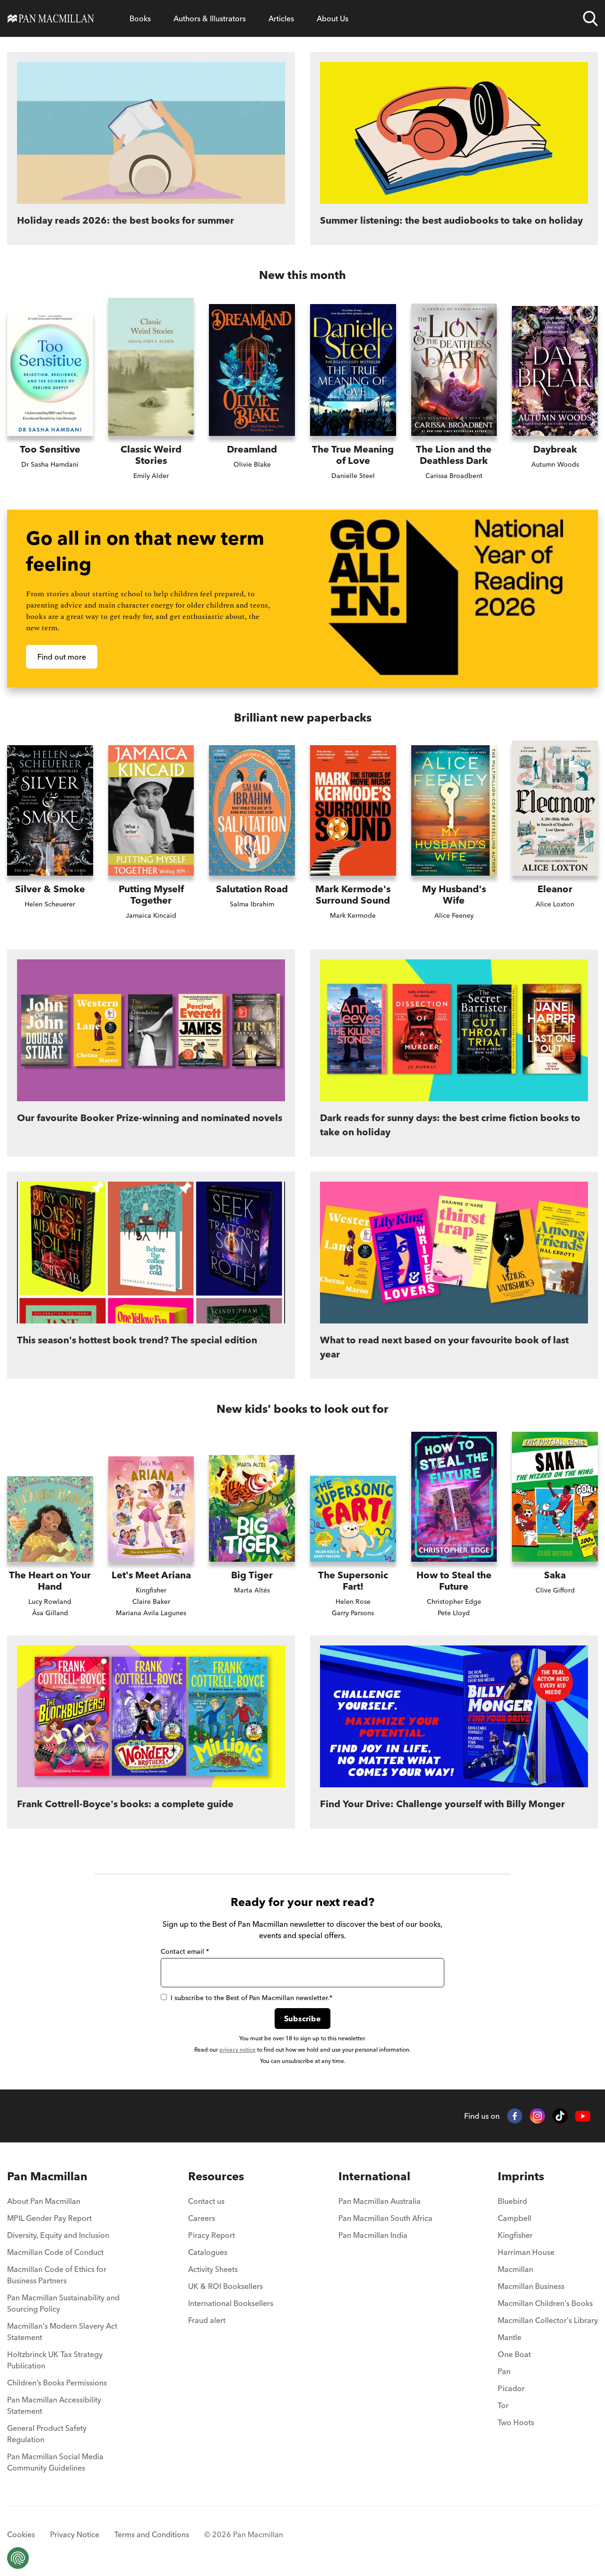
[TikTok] (560, 2116)
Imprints (521, 2176)
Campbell (514, 2218)
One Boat (514, 2354)
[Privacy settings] (18, 2558)
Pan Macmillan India (373, 2235)
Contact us (206, 2201)
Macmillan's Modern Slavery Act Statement (62, 2332)
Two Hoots (516, 2422)
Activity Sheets (213, 2269)
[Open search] (590, 18)
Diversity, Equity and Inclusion (58, 2235)
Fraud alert (207, 2320)
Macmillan (515, 2269)
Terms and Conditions (152, 2534)
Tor (503, 2405)
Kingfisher (515, 2235)
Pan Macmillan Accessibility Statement (54, 2405)
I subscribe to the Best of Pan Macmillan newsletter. (251, 1998)
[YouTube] (583, 2116)
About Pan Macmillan (44, 2201)
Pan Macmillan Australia (380, 2201)
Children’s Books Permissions (57, 2383)
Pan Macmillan (47, 2176)
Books (140, 18)
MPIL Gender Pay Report (49, 2218)
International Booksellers (231, 2303)
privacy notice (238, 2049)
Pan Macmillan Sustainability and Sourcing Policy (63, 2303)
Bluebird (512, 2201)
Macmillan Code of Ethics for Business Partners (57, 2275)
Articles (281, 18)
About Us (333, 18)
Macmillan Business (531, 2286)
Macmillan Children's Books (545, 2303)
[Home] (51, 18)
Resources (216, 2176)
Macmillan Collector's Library (548, 2320)
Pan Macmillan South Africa (385, 2218)
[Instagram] (537, 2116)
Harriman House (526, 2252)
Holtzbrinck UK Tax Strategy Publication (55, 2360)
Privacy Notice (75, 2534)
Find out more (62, 657)
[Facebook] (515, 2116)
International (374, 2176)
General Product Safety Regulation (47, 2434)
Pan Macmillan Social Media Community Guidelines (55, 2462)
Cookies (21, 2534)
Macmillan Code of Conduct (55, 2252)
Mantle (510, 2337)
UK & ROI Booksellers (225, 2286)
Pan (504, 2371)
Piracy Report (212, 2235)
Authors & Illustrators (210, 18)
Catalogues (208, 2252)
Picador (511, 2388)
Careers (202, 2218)
